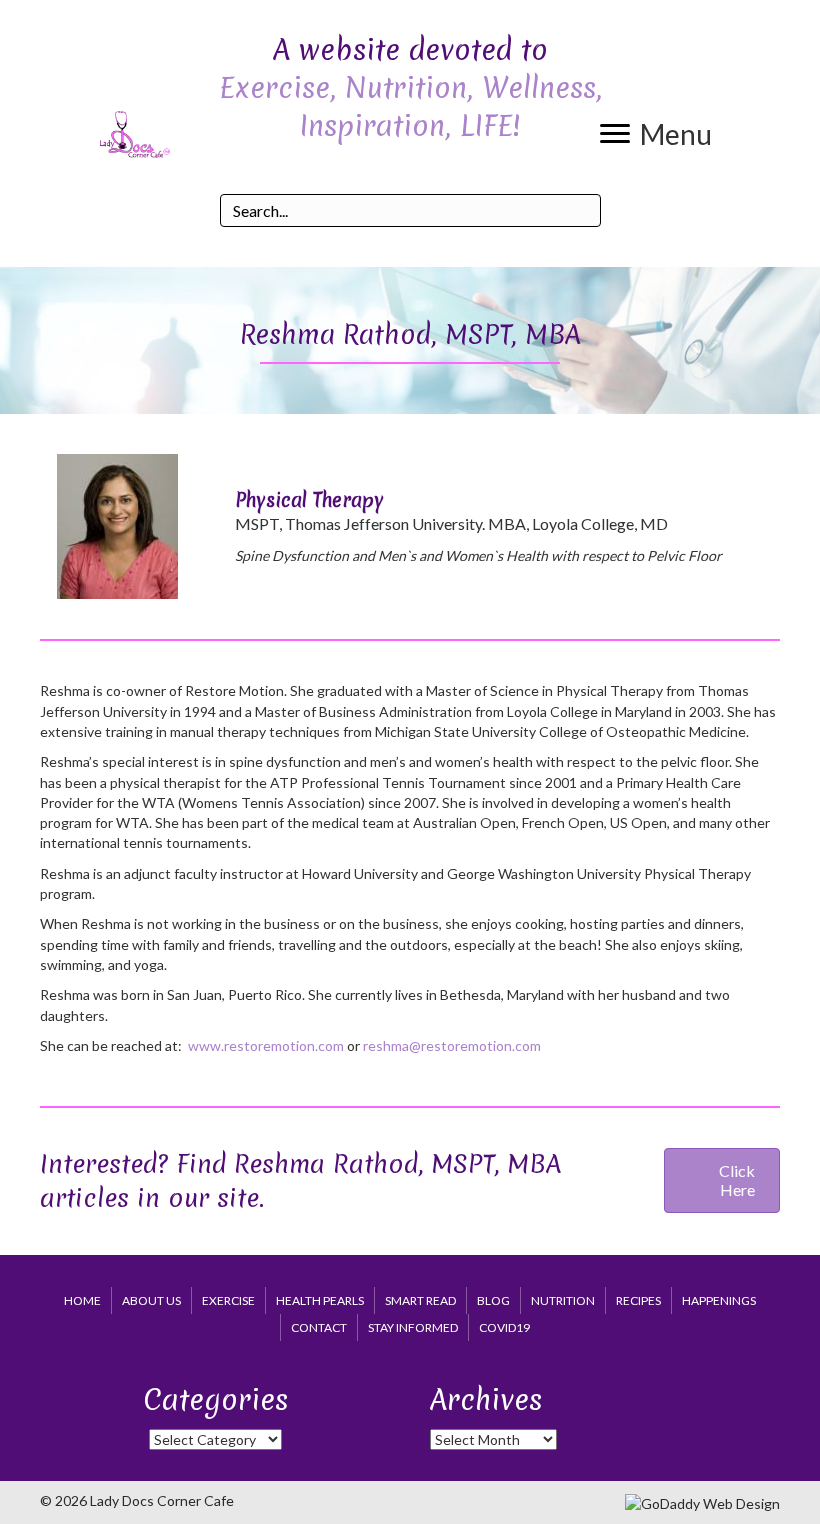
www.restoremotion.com (266, 1045)
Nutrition (563, 1300)
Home (82, 1300)
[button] (656, 134)
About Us (151, 1300)
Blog (493, 1300)
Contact (319, 1327)
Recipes (638, 1300)
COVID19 (504, 1327)
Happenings (719, 1300)
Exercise (228, 1300)
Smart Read (420, 1300)
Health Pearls (320, 1300)
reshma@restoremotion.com (452, 1045)
